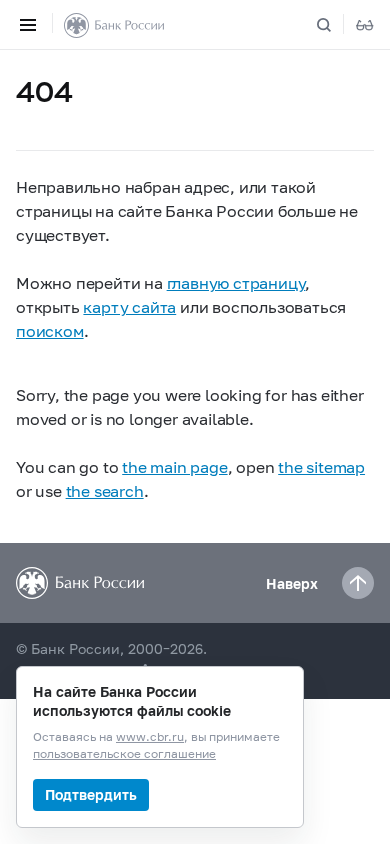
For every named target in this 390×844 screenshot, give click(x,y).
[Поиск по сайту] (336, 25)
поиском (50, 330)
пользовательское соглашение (124, 754)
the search (105, 490)
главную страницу (236, 282)
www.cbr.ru (150, 737)
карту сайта (129, 306)
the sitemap (321, 466)
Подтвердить (91, 794)
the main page (174, 466)
